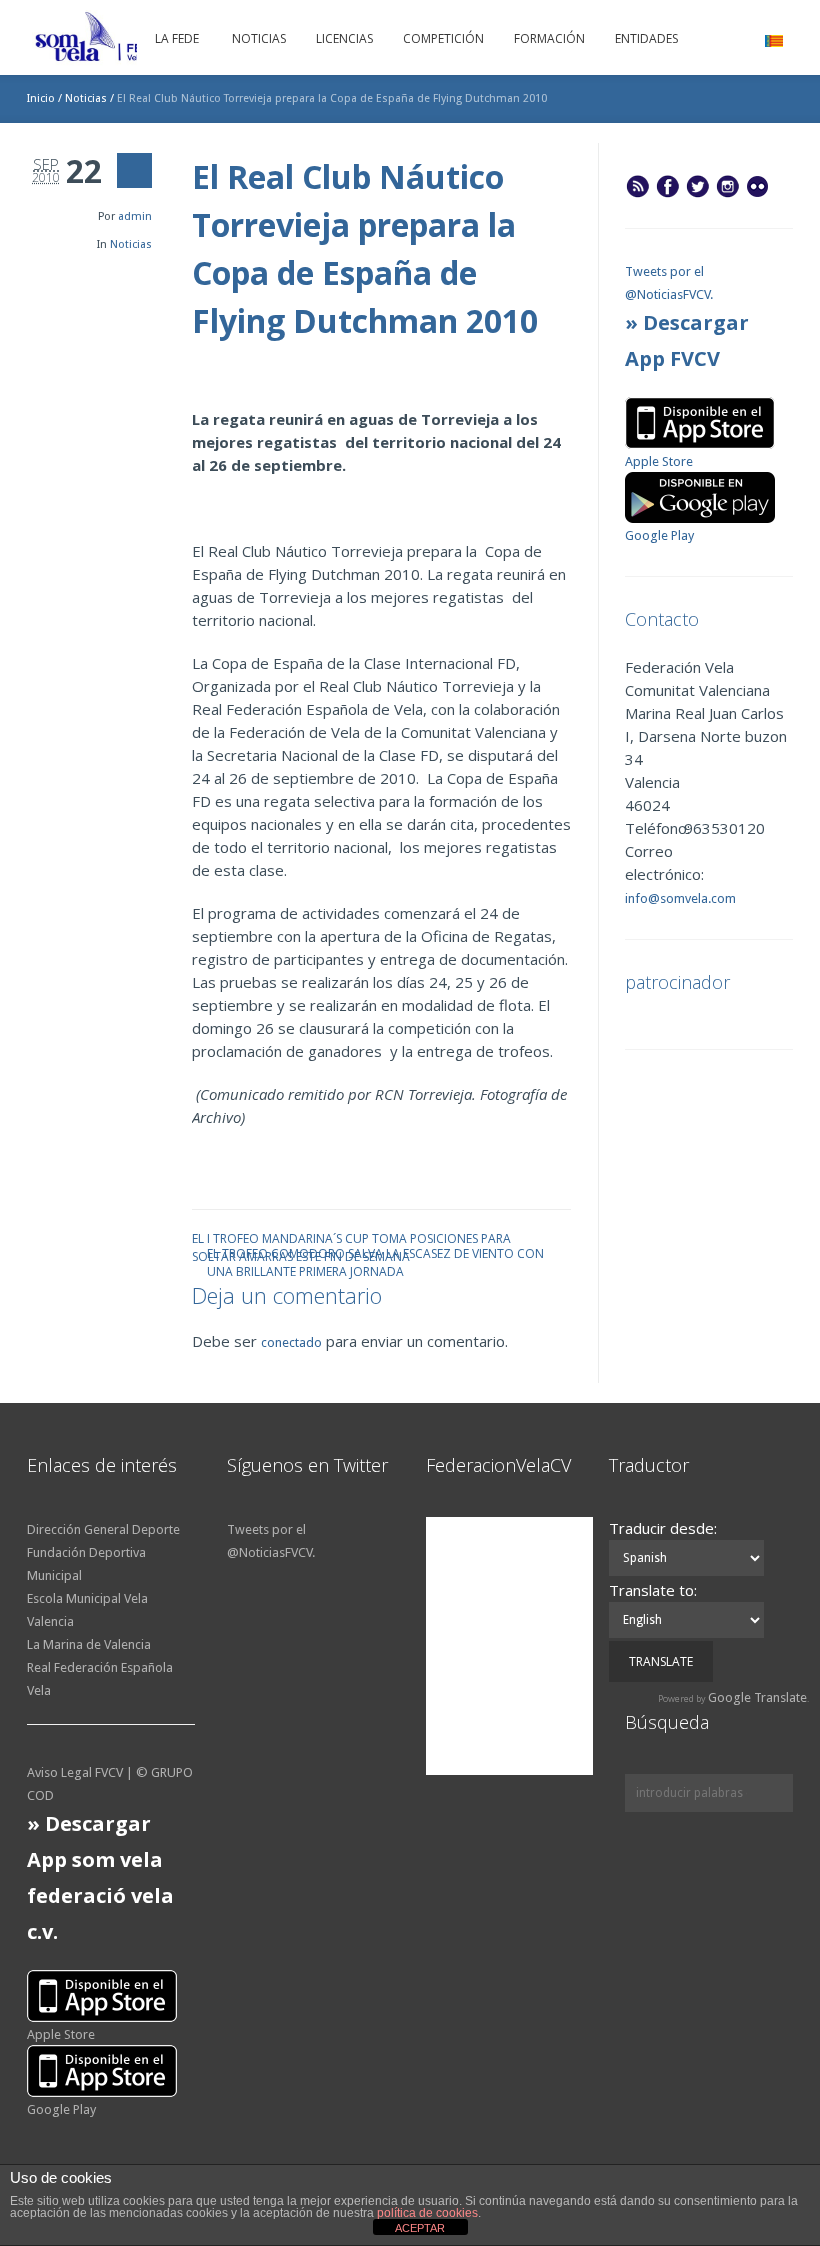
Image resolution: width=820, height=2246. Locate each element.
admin (135, 216)
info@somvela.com (680, 898)
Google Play (659, 535)
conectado (291, 1342)
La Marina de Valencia (89, 1644)
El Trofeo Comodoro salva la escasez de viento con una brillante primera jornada (375, 1252)
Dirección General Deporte (103, 1529)
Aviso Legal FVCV (75, 1772)
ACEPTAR (420, 2228)
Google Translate (757, 1697)
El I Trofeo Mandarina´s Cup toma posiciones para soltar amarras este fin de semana (351, 1237)
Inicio (41, 98)
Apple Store (659, 461)
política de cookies (427, 2213)
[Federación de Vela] (132, 40)
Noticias (86, 98)
